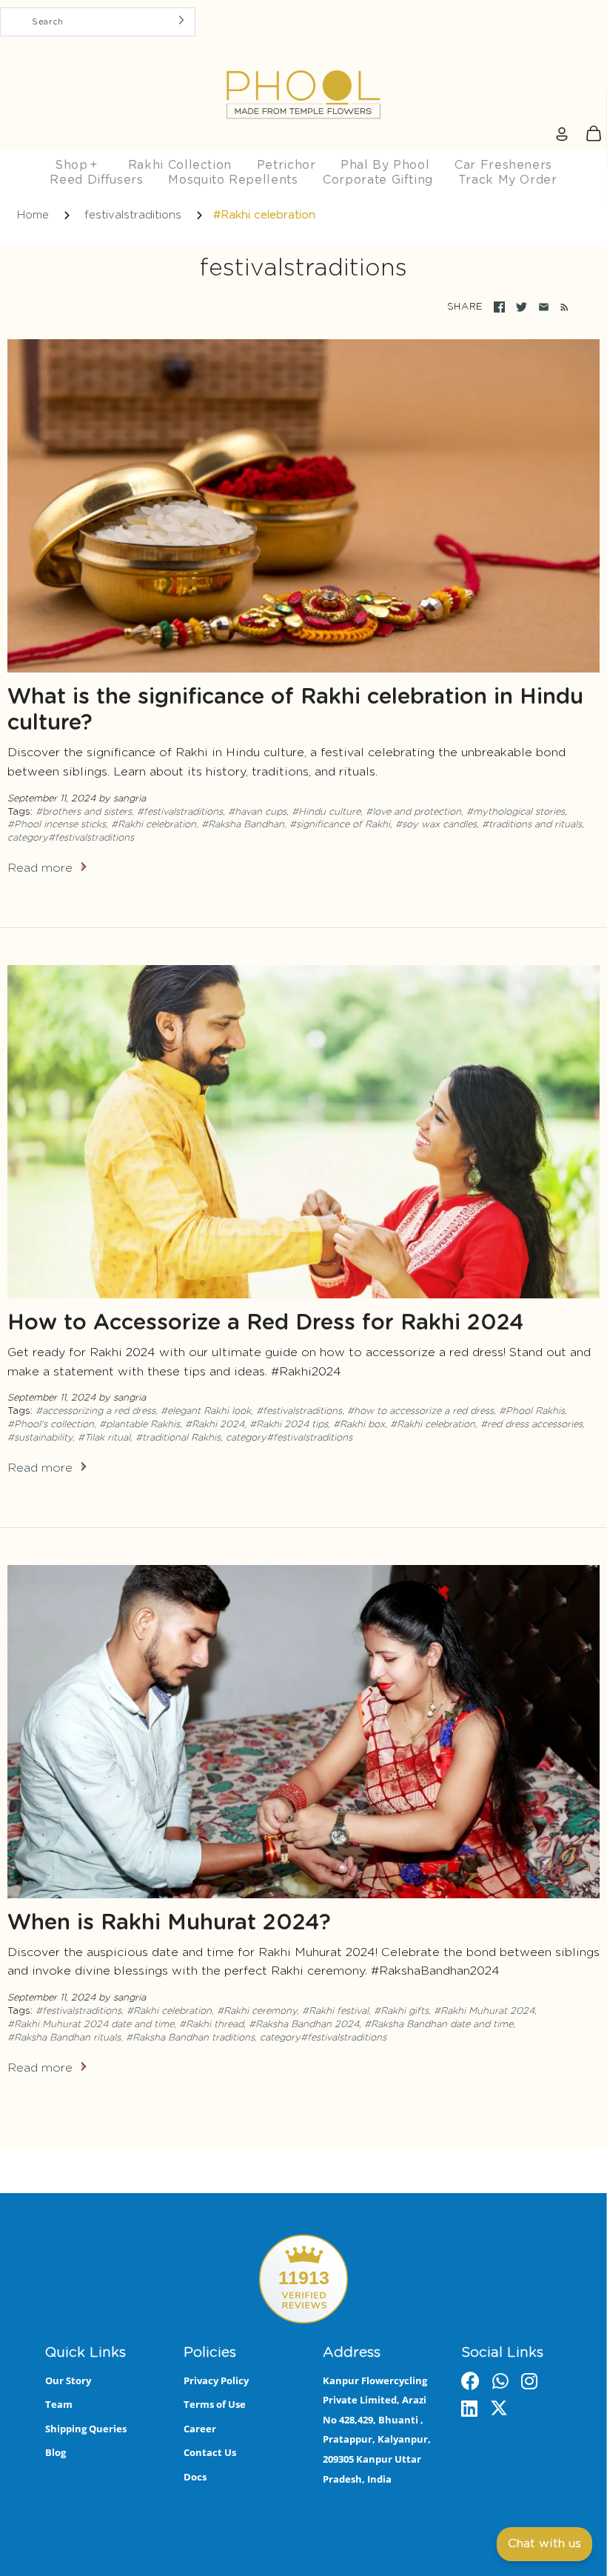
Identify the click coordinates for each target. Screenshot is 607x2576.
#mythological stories (516, 812)
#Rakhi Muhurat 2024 (484, 2011)
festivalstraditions (133, 215)
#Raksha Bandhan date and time (439, 2025)
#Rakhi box (359, 1425)
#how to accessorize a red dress (420, 1411)
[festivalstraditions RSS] (561, 307)
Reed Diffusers (96, 180)
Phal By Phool (385, 165)
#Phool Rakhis (532, 1411)
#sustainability (40, 1438)
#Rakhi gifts (401, 2011)
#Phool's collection (51, 1425)
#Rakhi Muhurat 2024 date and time (91, 2025)
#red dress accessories (531, 1425)
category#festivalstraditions (71, 838)
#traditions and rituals (532, 825)
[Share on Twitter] (522, 307)
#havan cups (257, 812)
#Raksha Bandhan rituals (64, 2038)
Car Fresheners (503, 165)
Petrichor (286, 165)
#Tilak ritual (104, 1438)
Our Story (68, 2380)
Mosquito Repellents (233, 180)
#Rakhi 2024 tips (289, 1425)
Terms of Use (215, 2404)
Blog (56, 2452)
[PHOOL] (303, 60)
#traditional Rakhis (178, 1438)
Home (33, 215)
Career (200, 2429)
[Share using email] (544, 307)
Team (59, 2404)
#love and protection (413, 812)
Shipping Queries (86, 2429)
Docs (195, 2477)
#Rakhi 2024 (215, 1425)
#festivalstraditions (180, 812)
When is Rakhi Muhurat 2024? (169, 1923)
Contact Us (210, 2452)
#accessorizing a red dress (95, 1411)
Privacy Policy (216, 2380)
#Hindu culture (326, 812)
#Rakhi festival (335, 2011)
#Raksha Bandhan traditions (190, 2038)
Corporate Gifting (378, 180)
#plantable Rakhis (140, 1425)
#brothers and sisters (84, 812)
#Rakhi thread (211, 2025)
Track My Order (508, 180)
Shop (76, 165)
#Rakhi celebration (154, 825)
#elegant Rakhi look (206, 1411)
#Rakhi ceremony (257, 2011)
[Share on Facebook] (499, 307)
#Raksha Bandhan (243, 825)
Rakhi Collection (180, 165)
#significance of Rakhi (340, 825)
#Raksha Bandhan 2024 (304, 2025)
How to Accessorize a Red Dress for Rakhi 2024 (265, 1323)
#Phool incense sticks (57, 825)
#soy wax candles (436, 825)
